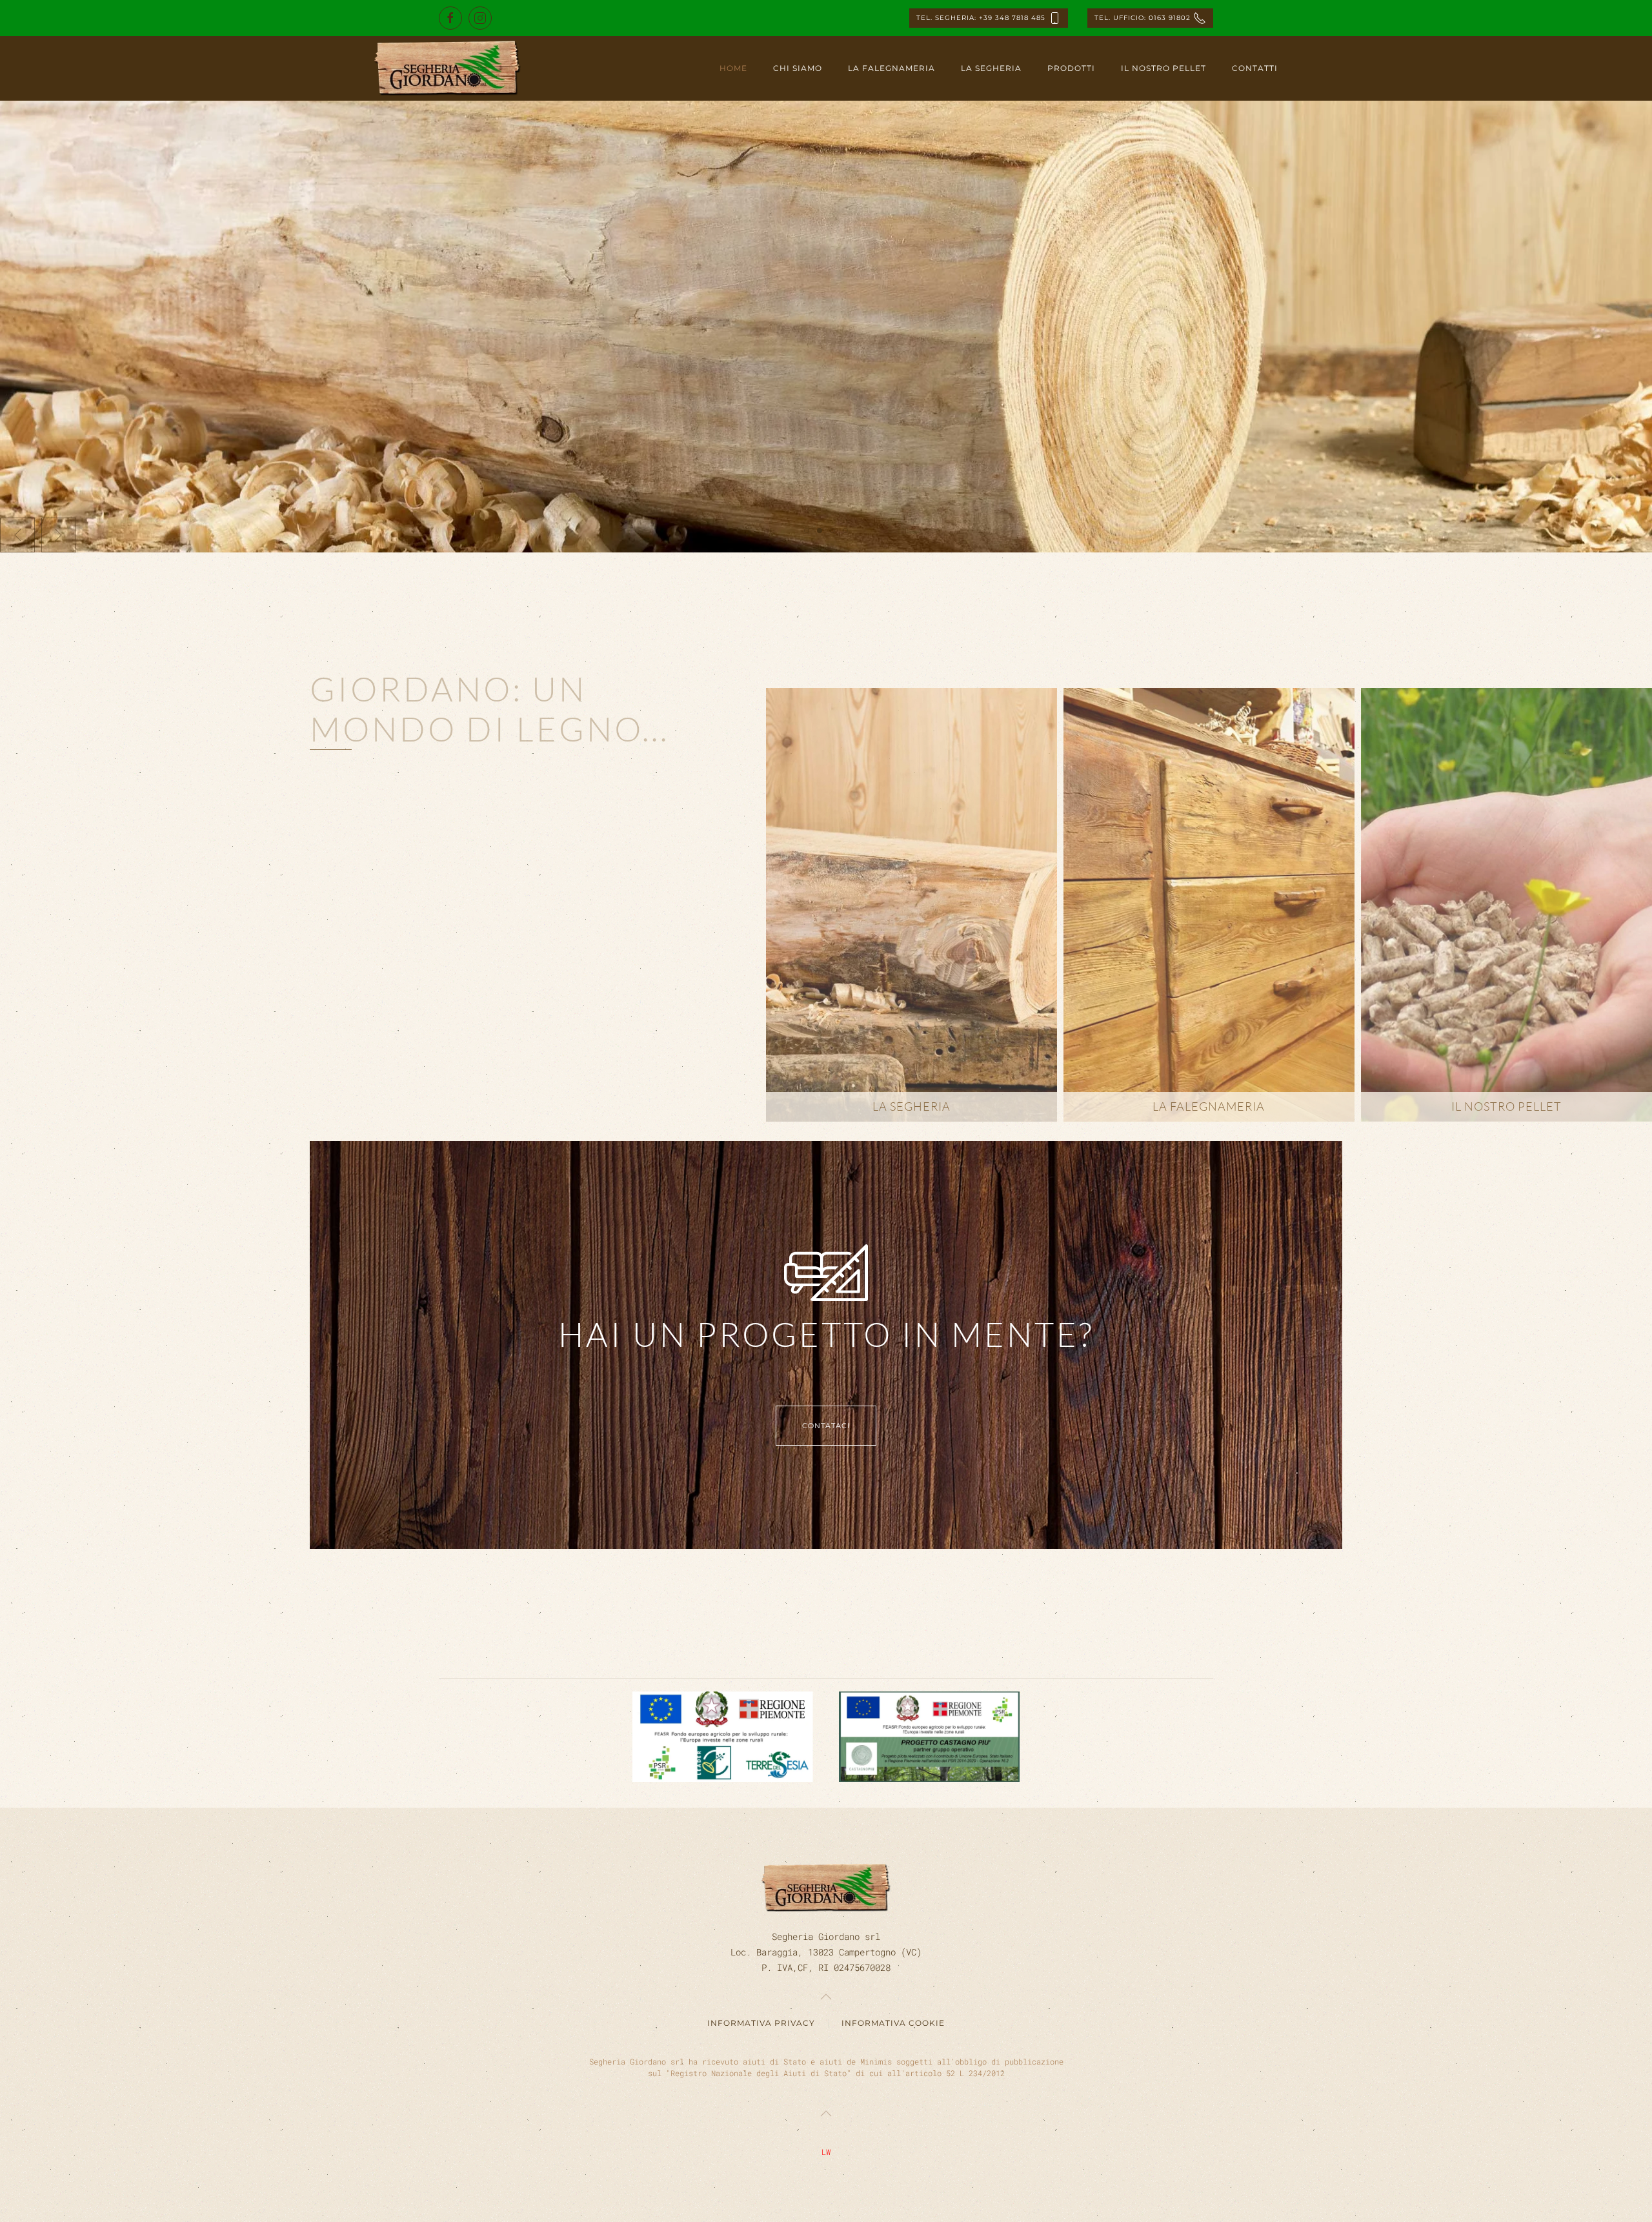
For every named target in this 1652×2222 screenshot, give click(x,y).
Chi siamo (798, 68)
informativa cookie (893, 2023)
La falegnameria (891, 68)
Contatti (1255, 68)
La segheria (991, 68)
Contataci (826, 1426)
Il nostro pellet (1163, 68)
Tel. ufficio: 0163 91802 (1144, 18)
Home (733, 68)
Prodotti (1071, 68)
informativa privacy (761, 2023)
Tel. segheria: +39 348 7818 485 (982, 18)
